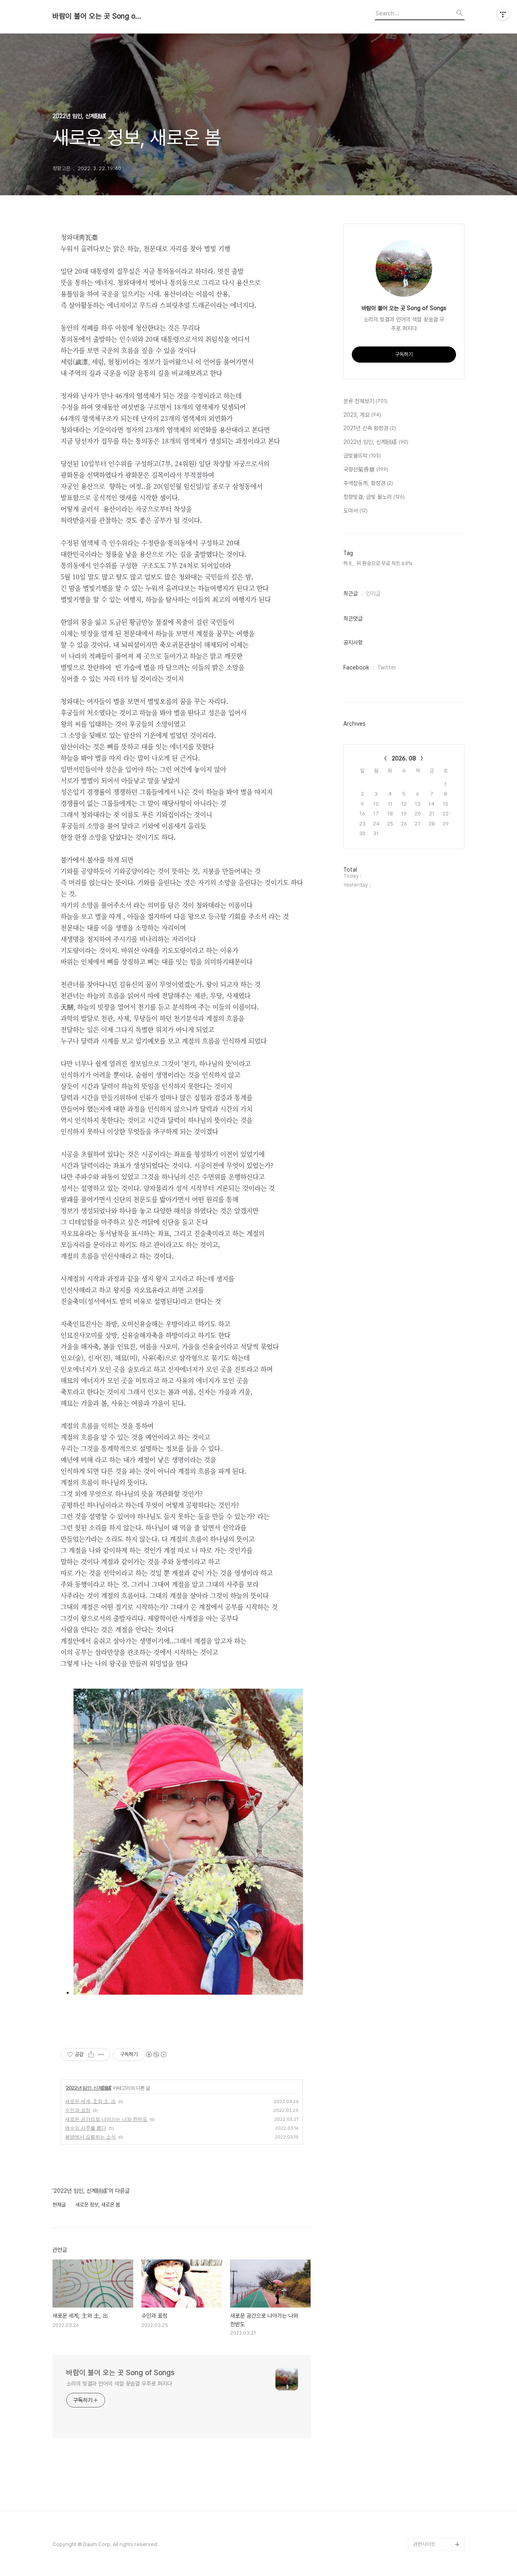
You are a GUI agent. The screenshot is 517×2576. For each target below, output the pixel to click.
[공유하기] (91, 2054)
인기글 (373, 593)
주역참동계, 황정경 (368, 483)
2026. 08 (404, 758)
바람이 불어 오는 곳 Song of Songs (97, 16)
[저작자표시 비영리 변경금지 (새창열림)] (156, 2054)
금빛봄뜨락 (362, 456)
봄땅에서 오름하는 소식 (90, 2137)
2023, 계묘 (362, 415)
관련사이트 (424, 2544)
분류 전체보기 (365, 401)
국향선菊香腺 (366, 469)
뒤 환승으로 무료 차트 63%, (385, 563)
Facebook (356, 667)
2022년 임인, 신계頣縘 (88, 2088)
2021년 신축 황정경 (370, 428)
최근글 (351, 593)
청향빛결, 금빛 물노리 (374, 497)
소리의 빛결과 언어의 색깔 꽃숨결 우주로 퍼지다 (119, 2384)
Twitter (387, 667)
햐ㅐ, (348, 563)
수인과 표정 (78, 2110)
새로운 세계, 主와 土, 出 (90, 2101)
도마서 (355, 511)
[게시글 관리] (101, 2054)
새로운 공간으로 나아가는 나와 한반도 (106, 2119)
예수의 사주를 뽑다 (86, 2128)
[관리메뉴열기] (503, 14)
